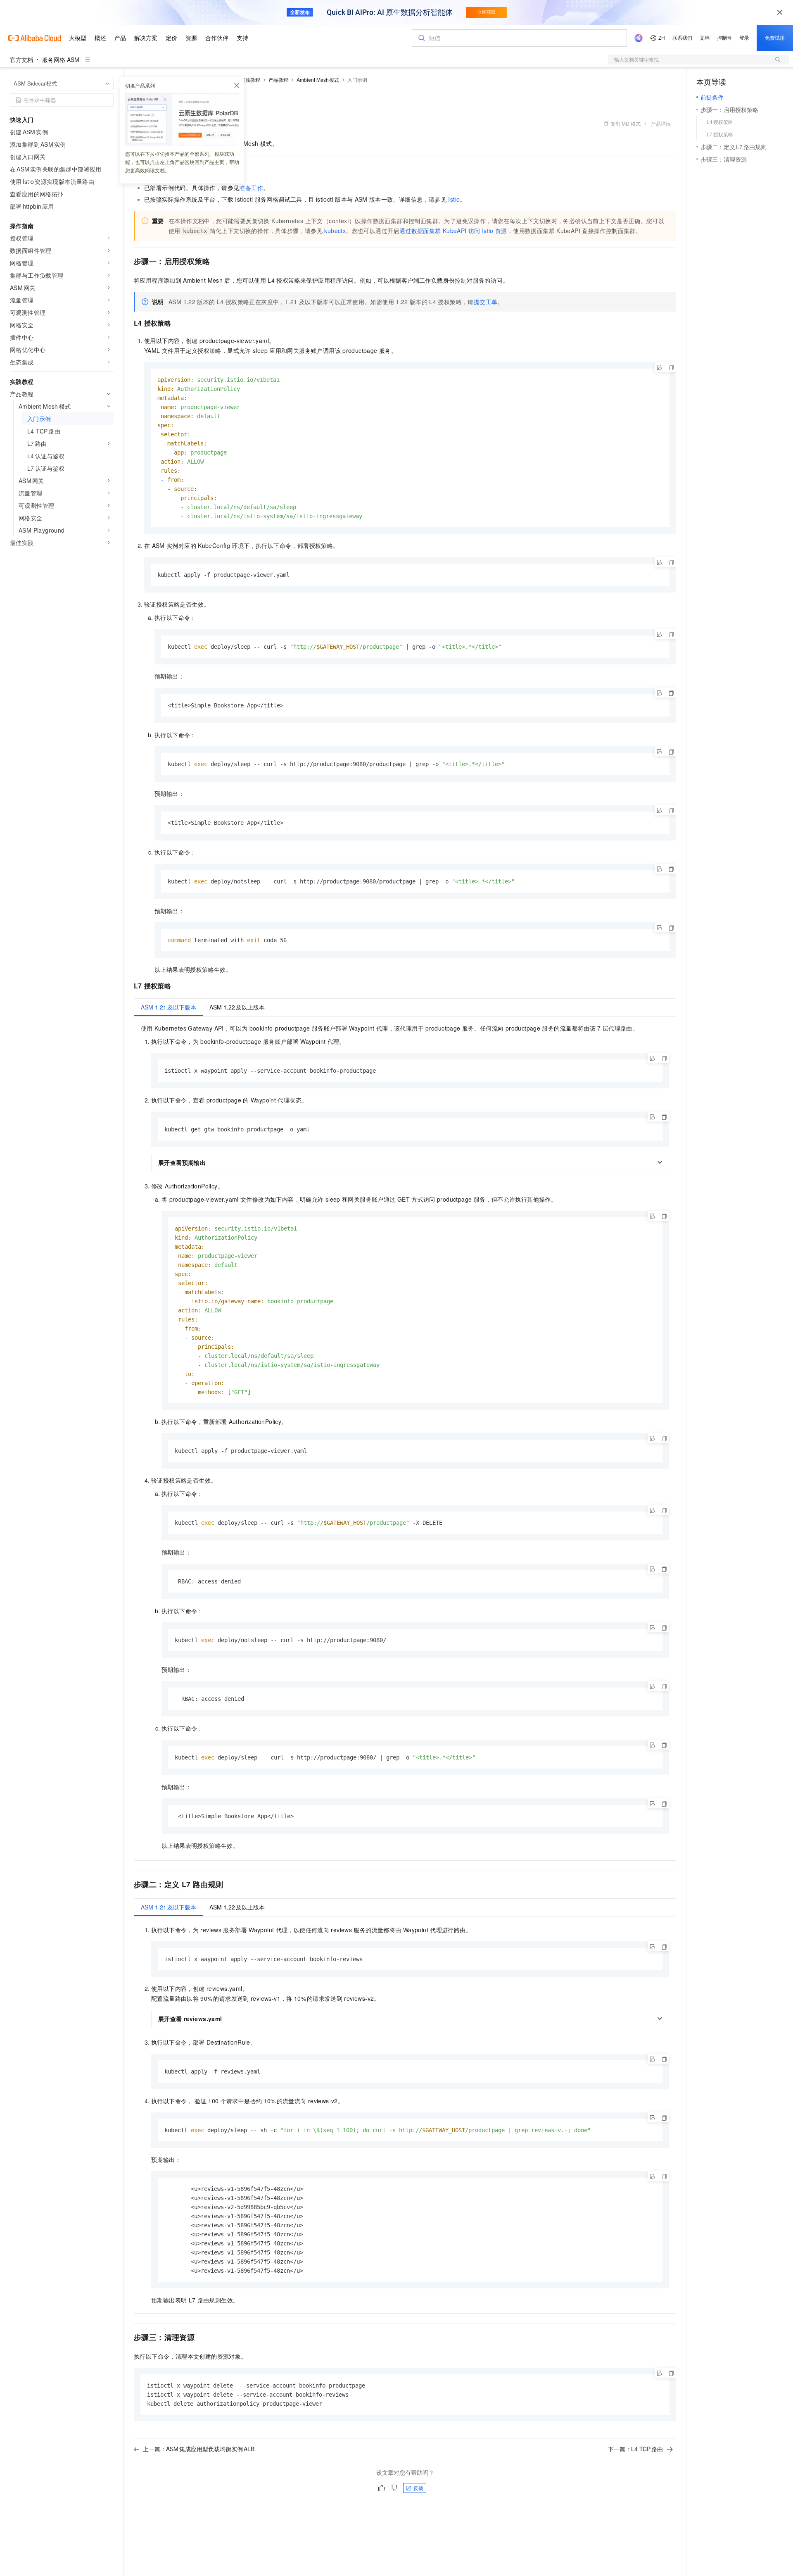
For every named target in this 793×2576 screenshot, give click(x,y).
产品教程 (278, 80)
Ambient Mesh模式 (318, 80)
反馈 (418, 2488)
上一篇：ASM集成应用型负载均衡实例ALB (199, 2449)
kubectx (335, 231)
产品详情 (661, 123)
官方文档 (21, 60)
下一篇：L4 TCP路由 (635, 2449)
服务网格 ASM (61, 60)
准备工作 (251, 188)
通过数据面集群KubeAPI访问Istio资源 (453, 231)
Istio (454, 199)
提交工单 (486, 302)
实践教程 (250, 80)
